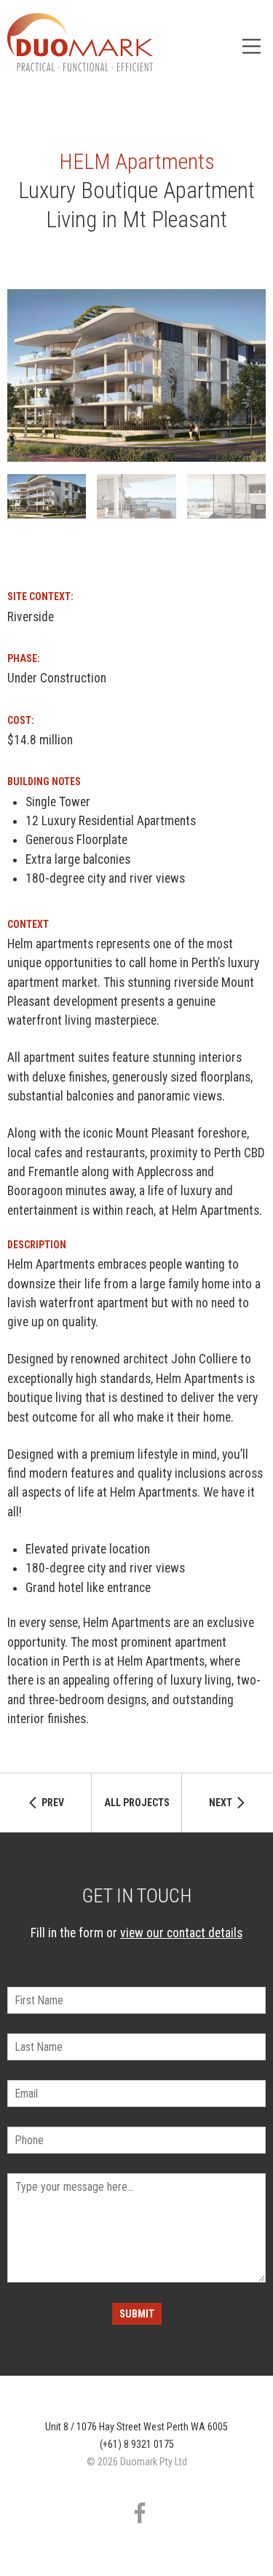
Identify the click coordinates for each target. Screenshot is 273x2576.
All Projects (137, 1803)
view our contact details (181, 1933)
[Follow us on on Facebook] (140, 2513)
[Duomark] (80, 42)
